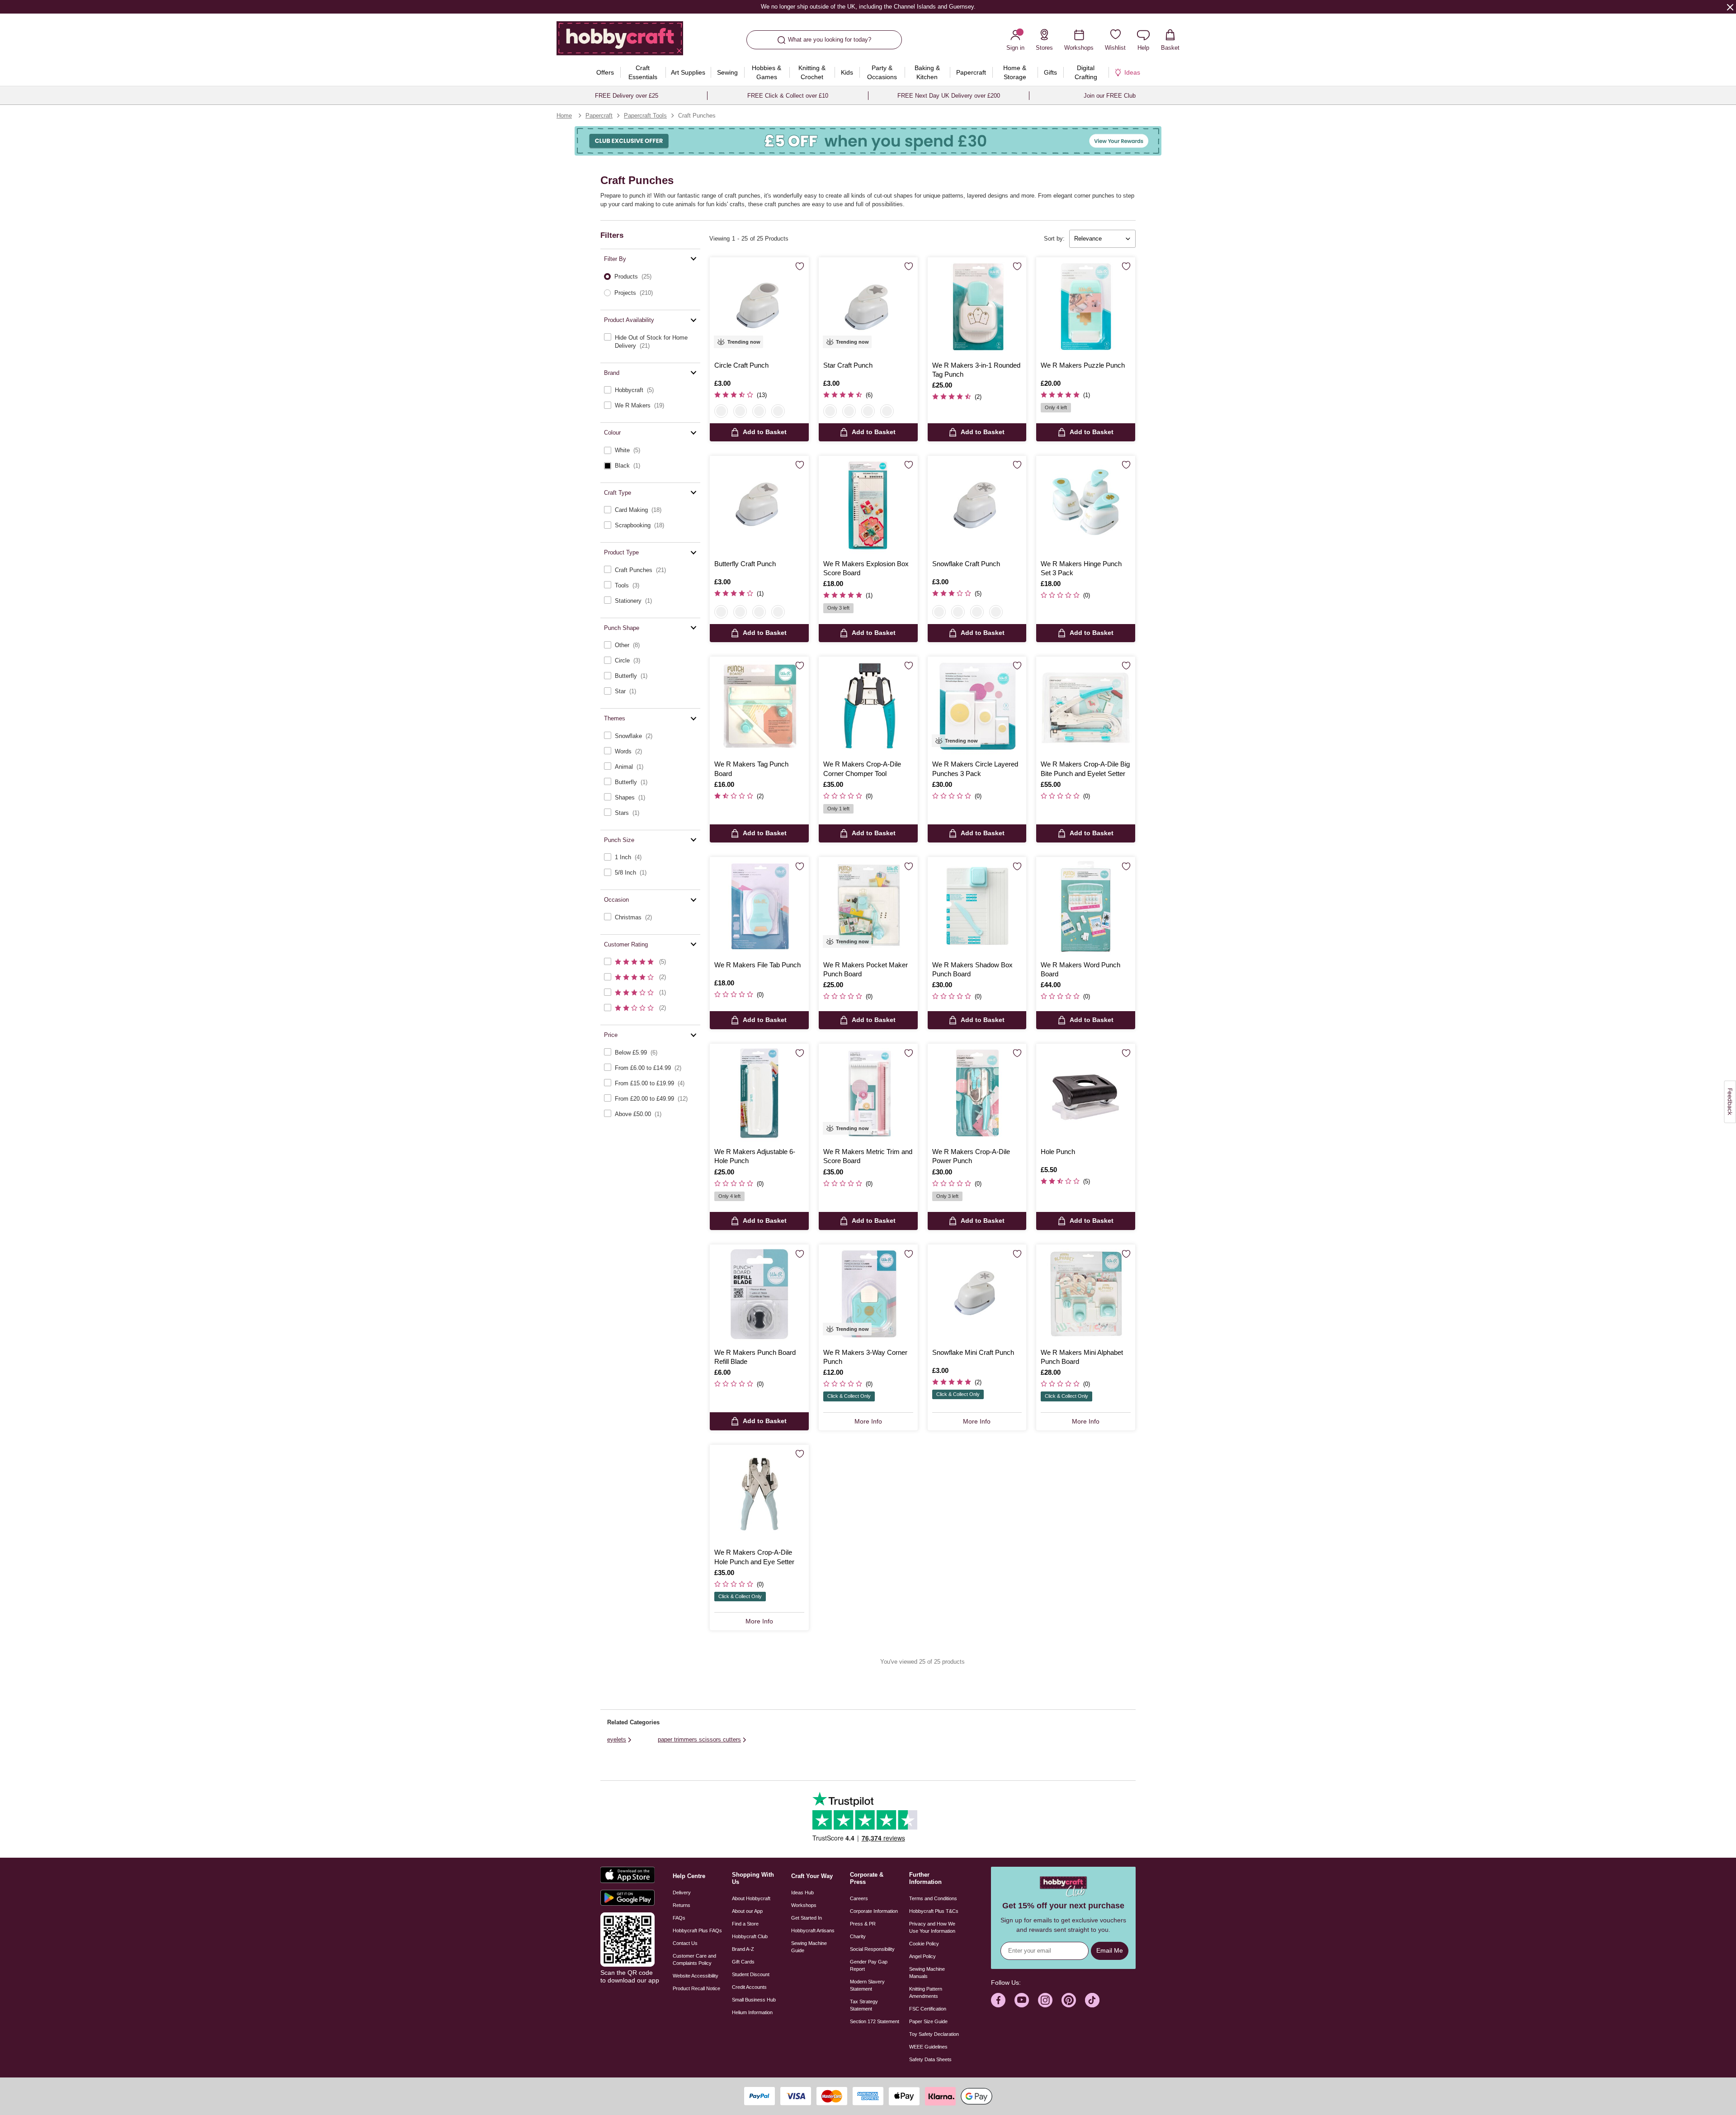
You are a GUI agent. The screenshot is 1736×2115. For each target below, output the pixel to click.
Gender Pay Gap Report (869, 1965)
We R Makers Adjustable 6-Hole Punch (755, 1156)
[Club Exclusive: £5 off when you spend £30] (868, 141)
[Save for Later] (800, 267)
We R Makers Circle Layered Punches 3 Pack (975, 769)
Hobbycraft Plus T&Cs (934, 1911)
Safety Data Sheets (930, 2059)
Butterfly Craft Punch (745, 564)
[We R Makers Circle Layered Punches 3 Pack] (977, 706)
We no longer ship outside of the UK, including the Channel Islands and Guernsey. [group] (868, 7)
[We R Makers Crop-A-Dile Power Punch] (977, 1093)
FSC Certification (928, 2009)
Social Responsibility (872, 1949)
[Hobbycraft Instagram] (1045, 2000)
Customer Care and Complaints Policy (694, 1959)
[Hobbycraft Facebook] (998, 2000)
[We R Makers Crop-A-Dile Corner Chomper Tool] (868, 706)
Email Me (1110, 1950)
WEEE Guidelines (928, 2047)
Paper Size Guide (928, 2021)
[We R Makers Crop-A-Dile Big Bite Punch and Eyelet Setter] (1086, 706)
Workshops (804, 1905)
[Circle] (721, 411)
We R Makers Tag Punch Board (751, 769)
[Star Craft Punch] (868, 307)
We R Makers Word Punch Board (1080, 969)
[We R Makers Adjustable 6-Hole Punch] (759, 1093)
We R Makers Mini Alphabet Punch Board (1082, 1357)
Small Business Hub (754, 2000)
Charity (858, 1936)
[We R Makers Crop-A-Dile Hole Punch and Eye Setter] (759, 1494)
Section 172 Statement (875, 2021)
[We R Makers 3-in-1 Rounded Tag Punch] (977, 307)
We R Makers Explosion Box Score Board (866, 568)
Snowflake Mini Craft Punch (973, 1352)
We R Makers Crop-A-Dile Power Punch (971, 1156)
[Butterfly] (759, 411)
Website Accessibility (696, 1976)
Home (564, 116)
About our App (747, 1911)
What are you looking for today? (830, 40)
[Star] (740, 411)
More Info (868, 1421)
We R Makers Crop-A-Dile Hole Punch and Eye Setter (754, 1557)
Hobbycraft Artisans (813, 1930)
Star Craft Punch (848, 365)
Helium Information (752, 2012)
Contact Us (685, 1943)
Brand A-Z (743, 1949)
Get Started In (807, 1918)
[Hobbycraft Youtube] (1022, 2000)
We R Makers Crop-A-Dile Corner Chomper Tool (862, 769)
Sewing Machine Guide (809, 1947)
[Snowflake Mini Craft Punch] (977, 1294)
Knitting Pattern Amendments (926, 1992)
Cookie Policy (924, 1944)
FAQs (679, 1918)
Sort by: (1054, 239)
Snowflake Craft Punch (966, 564)
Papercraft (599, 116)
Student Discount (751, 1974)
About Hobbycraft (751, 1898)
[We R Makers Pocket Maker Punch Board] (868, 906)
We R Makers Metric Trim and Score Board (868, 1156)
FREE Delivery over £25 (627, 96)
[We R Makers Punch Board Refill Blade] (759, 1294)
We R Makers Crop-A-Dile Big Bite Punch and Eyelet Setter (1085, 769)
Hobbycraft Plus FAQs (697, 1930)
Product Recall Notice (696, 1988)
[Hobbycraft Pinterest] (1069, 2000)
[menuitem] (605, 72)
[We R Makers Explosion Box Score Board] (868, 505)
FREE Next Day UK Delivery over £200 (949, 96)
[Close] (1730, 7)
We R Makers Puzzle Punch (1083, 365)
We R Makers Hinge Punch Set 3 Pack (1081, 568)
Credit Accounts (749, 1987)
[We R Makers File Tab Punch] (759, 906)
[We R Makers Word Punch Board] (1086, 906)
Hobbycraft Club (750, 1936)
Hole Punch (1058, 1152)
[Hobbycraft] (620, 42)
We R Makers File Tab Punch (757, 965)
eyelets (617, 1739)
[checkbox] (650, 341)
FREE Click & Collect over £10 (788, 96)
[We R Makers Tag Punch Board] (759, 706)
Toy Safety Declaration (934, 2034)
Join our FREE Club (1110, 96)
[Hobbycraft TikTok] (1092, 2000)
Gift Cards (743, 1962)
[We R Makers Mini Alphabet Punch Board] (1086, 1294)
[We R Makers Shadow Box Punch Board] (977, 906)
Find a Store (745, 1924)
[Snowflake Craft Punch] (977, 505)
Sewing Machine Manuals (927, 1973)
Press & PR (863, 1924)
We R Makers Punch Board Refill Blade (755, 1357)
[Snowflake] (778, 411)
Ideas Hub (802, 1893)
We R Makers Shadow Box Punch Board (972, 969)
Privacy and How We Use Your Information (932, 1927)
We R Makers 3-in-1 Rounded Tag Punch (976, 370)
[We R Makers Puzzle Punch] (1086, 307)
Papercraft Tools (645, 116)
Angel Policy (922, 1956)
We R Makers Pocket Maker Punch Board (866, 969)
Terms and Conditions (933, 1898)
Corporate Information (874, 1911)
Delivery (682, 1893)
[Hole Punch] (1086, 1093)
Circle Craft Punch (741, 365)
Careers (859, 1898)
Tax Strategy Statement (864, 2005)
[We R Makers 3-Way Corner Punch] (868, 1294)
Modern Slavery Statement (867, 1985)
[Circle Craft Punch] (759, 307)
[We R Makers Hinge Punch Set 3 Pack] (1086, 505)
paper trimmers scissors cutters (699, 1739)
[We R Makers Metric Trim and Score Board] (868, 1093)
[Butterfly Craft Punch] (759, 505)
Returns (682, 1905)
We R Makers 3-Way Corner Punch (865, 1357)
